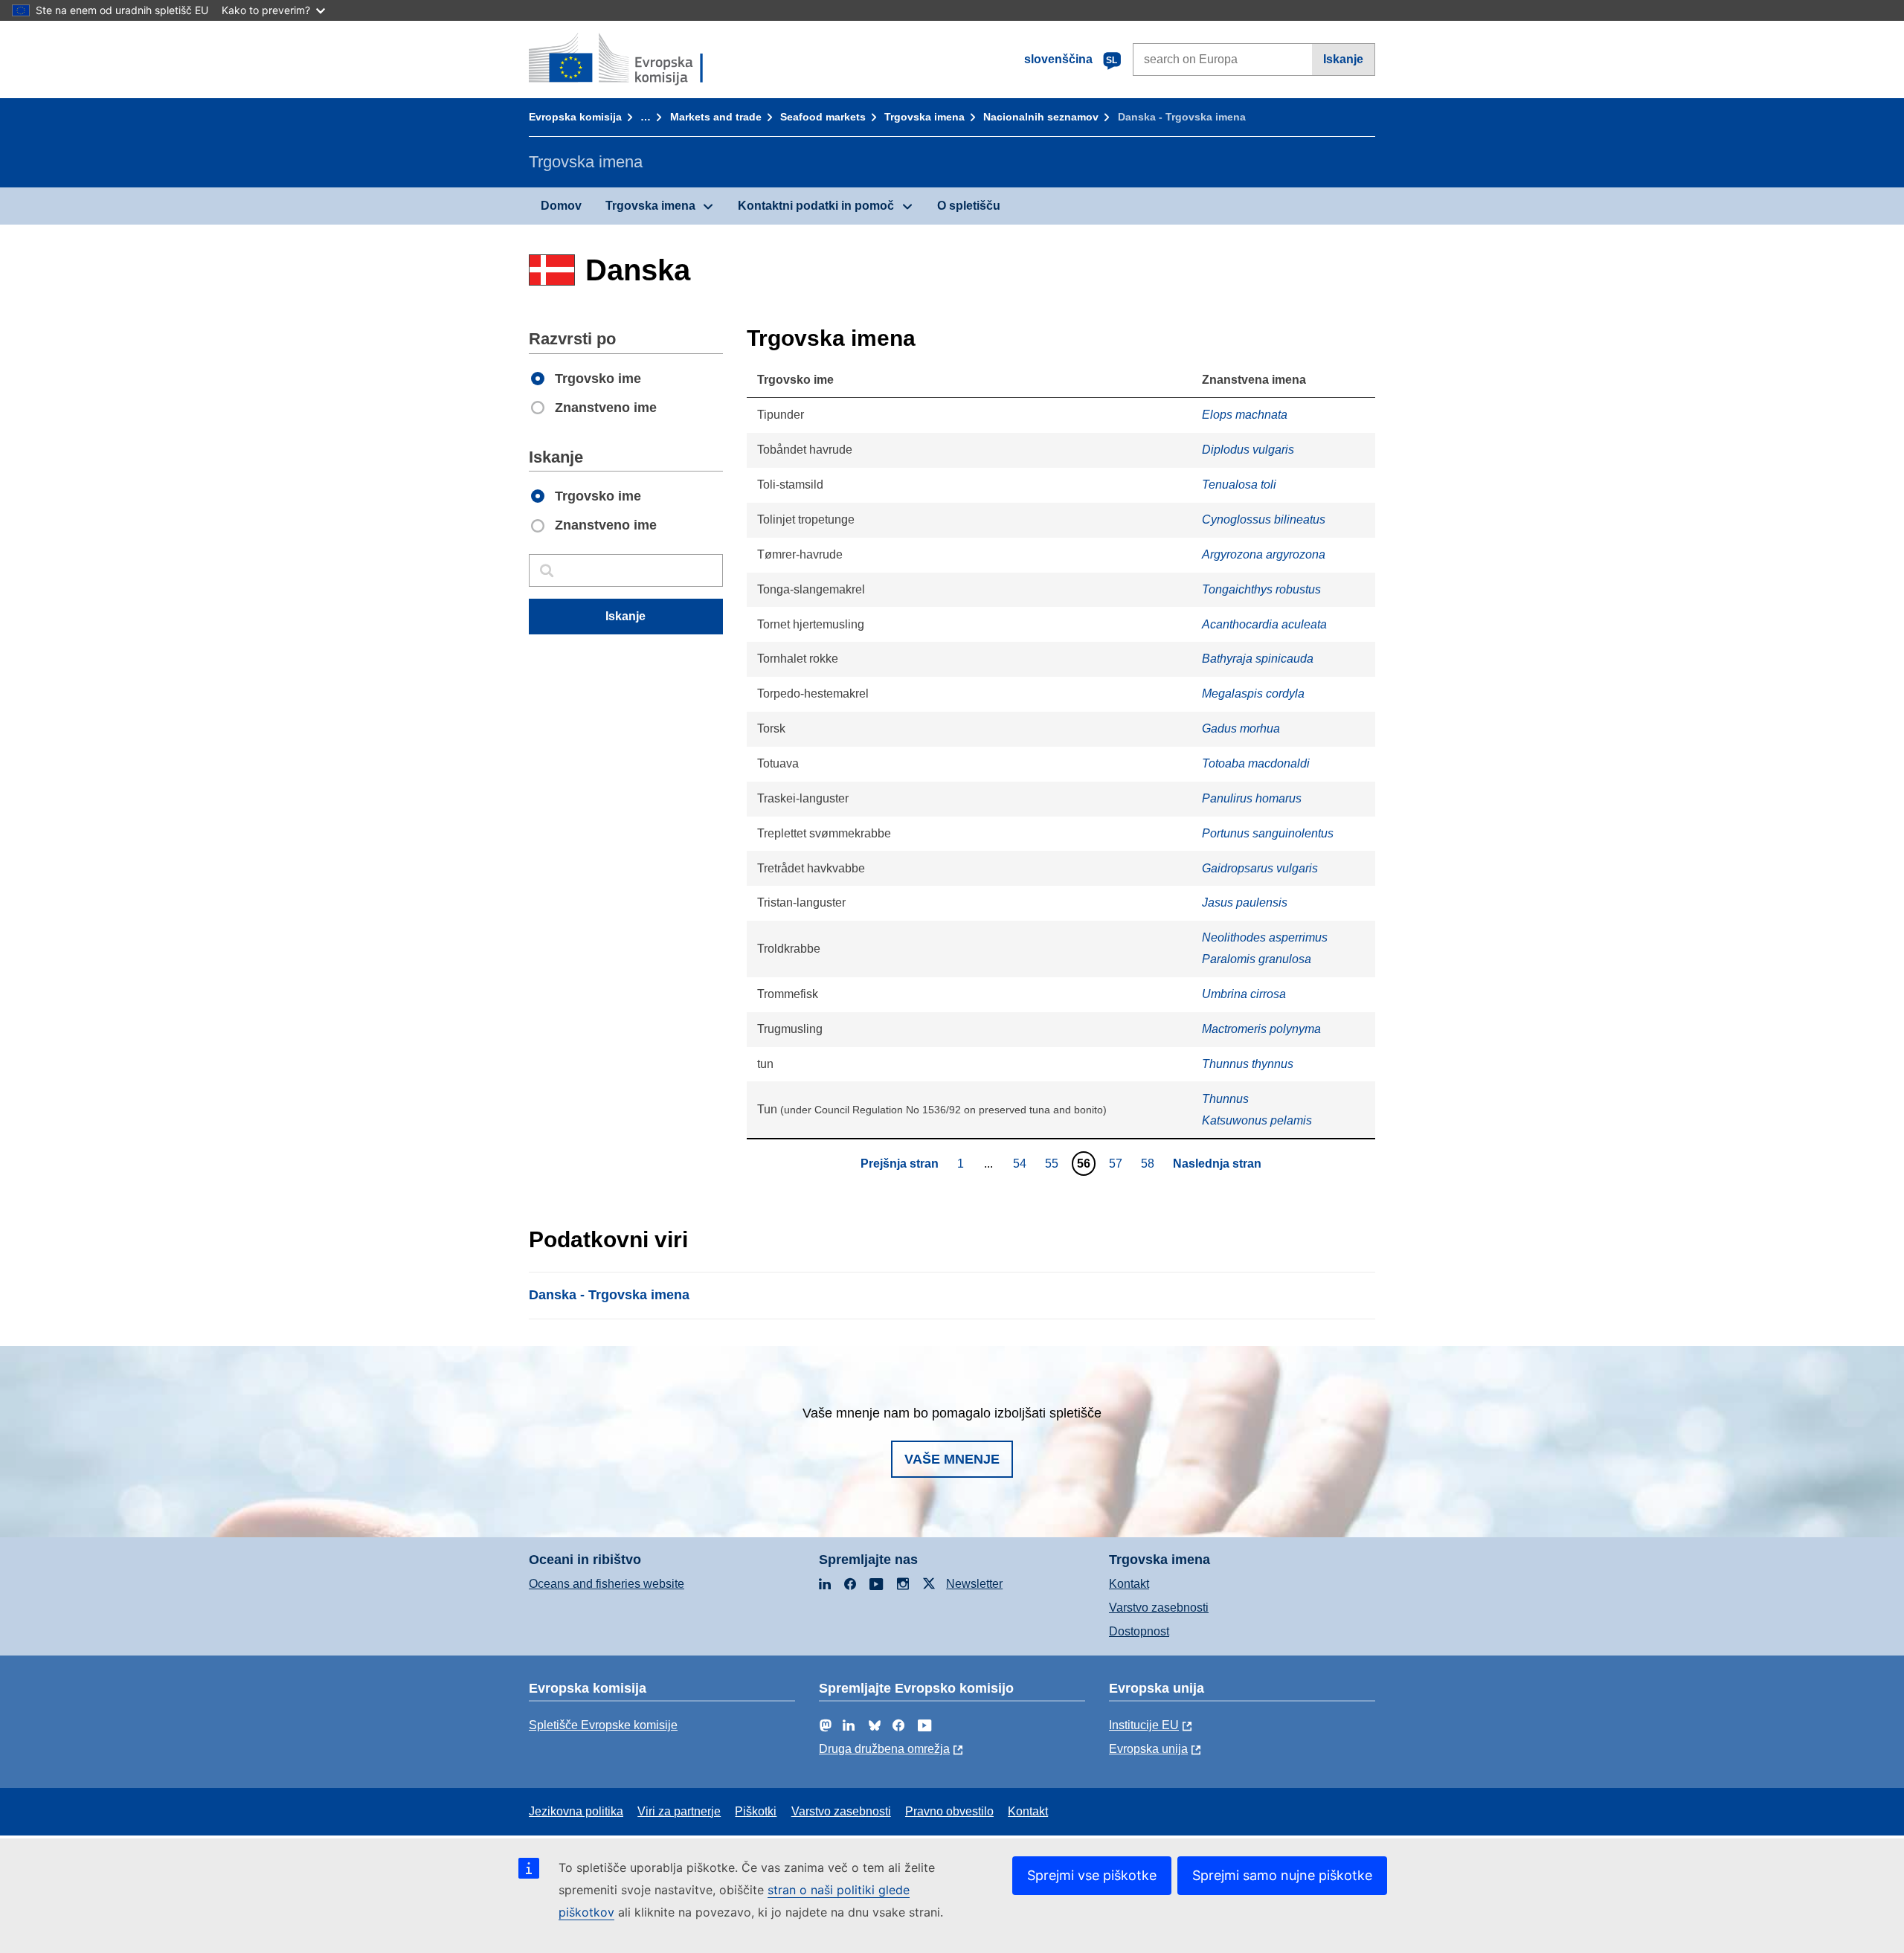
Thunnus (1225, 1099)
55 (1054, 1163)
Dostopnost (1139, 1631)
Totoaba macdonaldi (1256, 763)
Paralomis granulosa (1257, 959)
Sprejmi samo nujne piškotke (1282, 1875)
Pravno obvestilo (949, 1811)
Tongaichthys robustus (1261, 589)
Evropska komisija (575, 117)
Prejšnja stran (900, 1164)
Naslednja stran (1217, 1164)
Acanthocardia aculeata (1264, 624)
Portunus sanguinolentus (1268, 833)
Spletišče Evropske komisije (603, 1725)
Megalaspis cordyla (1253, 694)
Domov (561, 206)
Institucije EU (1144, 1725)
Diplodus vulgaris (1248, 450)
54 (1022, 1163)
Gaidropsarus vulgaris (1260, 868)
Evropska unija (1148, 1749)
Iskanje (1343, 59)
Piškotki (756, 1811)
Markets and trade (716, 117)
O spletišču (969, 206)
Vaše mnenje (952, 1459)
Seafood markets (823, 117)
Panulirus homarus (1252, 798)
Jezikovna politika (576, 1811)
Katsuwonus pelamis (1257, 1120)
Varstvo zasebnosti (1159, 1608)
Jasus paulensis (1245, 903)
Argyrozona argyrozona (1264, 554)
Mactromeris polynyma (1261, 1029)
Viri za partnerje (679, 1811)
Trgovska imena (924, 117)
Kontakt (1129, 1584)
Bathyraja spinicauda (1258, 659)
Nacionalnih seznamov (1041, 117)
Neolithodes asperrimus (1265, 937)
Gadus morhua (1241, 728)
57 (1117, 1163)
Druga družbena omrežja (884, 1749)
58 (1149, 1163)
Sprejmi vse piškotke (1092, 1875)
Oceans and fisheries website (607, 1584)
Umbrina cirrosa (1244, 994)
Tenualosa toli (1239, 485)
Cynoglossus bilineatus (1264, 519)
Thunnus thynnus (1248, 1064)
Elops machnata (1245, 415)
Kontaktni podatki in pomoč (816, 206)
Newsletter (974, 1584)
